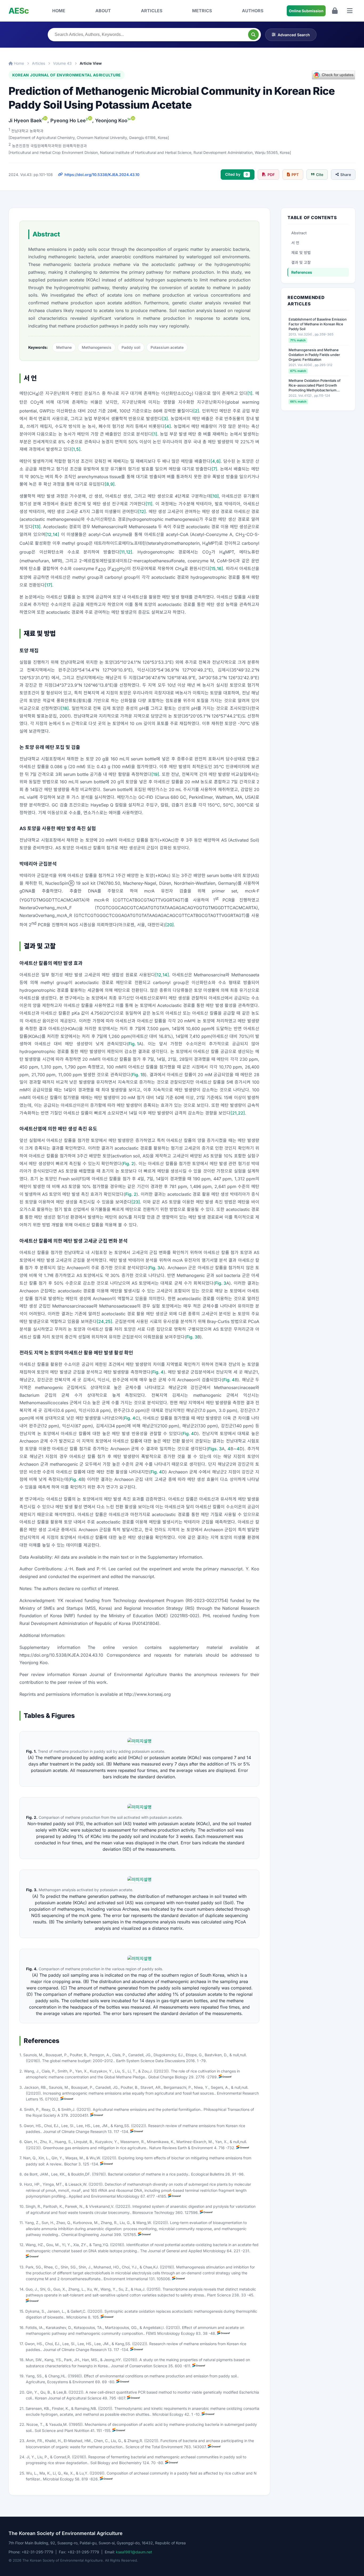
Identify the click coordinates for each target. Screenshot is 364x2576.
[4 (213, 461)
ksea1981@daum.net (134, 2552)
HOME (59, 11)
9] (112, 484)
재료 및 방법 (301, 253)
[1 (73, 449)
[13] (37, 527)
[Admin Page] (335, 11)
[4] (168, 426)
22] (241, 1113)
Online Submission (306, 11)
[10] (215, 496)
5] (78, 449)
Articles (39, 63)
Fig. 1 (134, 1044)
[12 (48, 534)
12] (129, 552)
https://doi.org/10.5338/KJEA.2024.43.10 (102, 175)
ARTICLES (152, 11)
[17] (48, 585)
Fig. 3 (155, 1268)
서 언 (295, 243)
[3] (165, 419)
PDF (271, 175)
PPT (295, 175)
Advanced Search (294, 35)
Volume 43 (62, 63)
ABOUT (103, 11)
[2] (196, 411)
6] (219, 461)
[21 (234, 1113)
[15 (213, 568)
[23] (136, 1202)
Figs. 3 (215, 1449)
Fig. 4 (158, 1372)
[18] (65, 708)
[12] (142, 511)
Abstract (299, 233)
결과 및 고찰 (301, 262)
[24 (100, 1321)
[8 (107, 484)
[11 (122, 552)
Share (346, 175)
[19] (155, 774)
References (302, 272)
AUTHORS (253, 11)
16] (220, 568)
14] (56, 534)
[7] (214, 469)
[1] (250, 393)
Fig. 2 (128, 1164)
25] (109, 1321)
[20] (169, 925)
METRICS (202, 11)
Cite (320, 175)
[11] (149, 504)
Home (18, 63)
